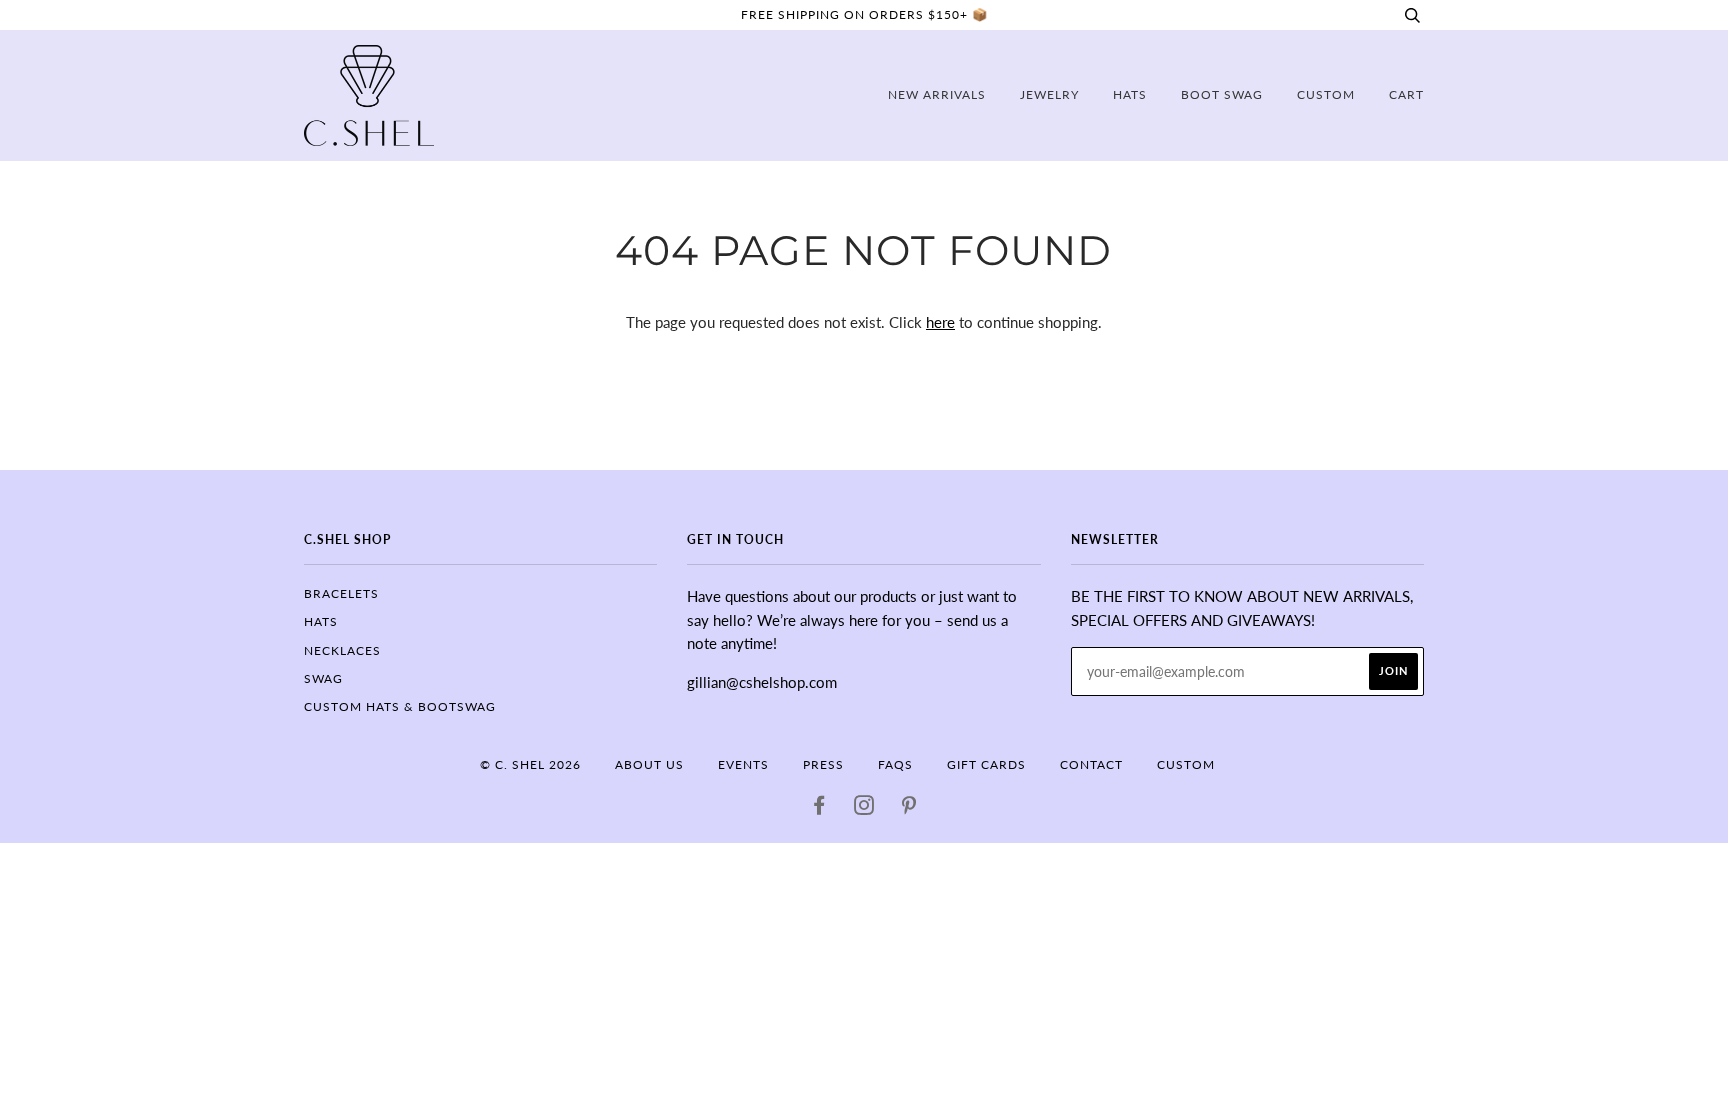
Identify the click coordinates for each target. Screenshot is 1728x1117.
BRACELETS (341, 593)
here (940, 322)
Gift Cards (986, 764)
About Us (649, 764)
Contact (1091, 764)
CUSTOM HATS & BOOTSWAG (400, 706)
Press (823, 764)
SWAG (323, 678)
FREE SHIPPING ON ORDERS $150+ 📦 (864, 14)
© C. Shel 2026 (530, 764)
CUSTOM (1326, 94)
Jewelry (1049, 94)
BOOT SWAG (1222, 94)
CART (1406, 94)
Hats (1130, 94)
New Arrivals (937, 94)
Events (743, 764)
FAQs (895, 764)
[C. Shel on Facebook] (819, 808)
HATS (321, 621)
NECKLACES (342, 650)
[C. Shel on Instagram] (864, 808)
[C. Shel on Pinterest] (909, 808)
